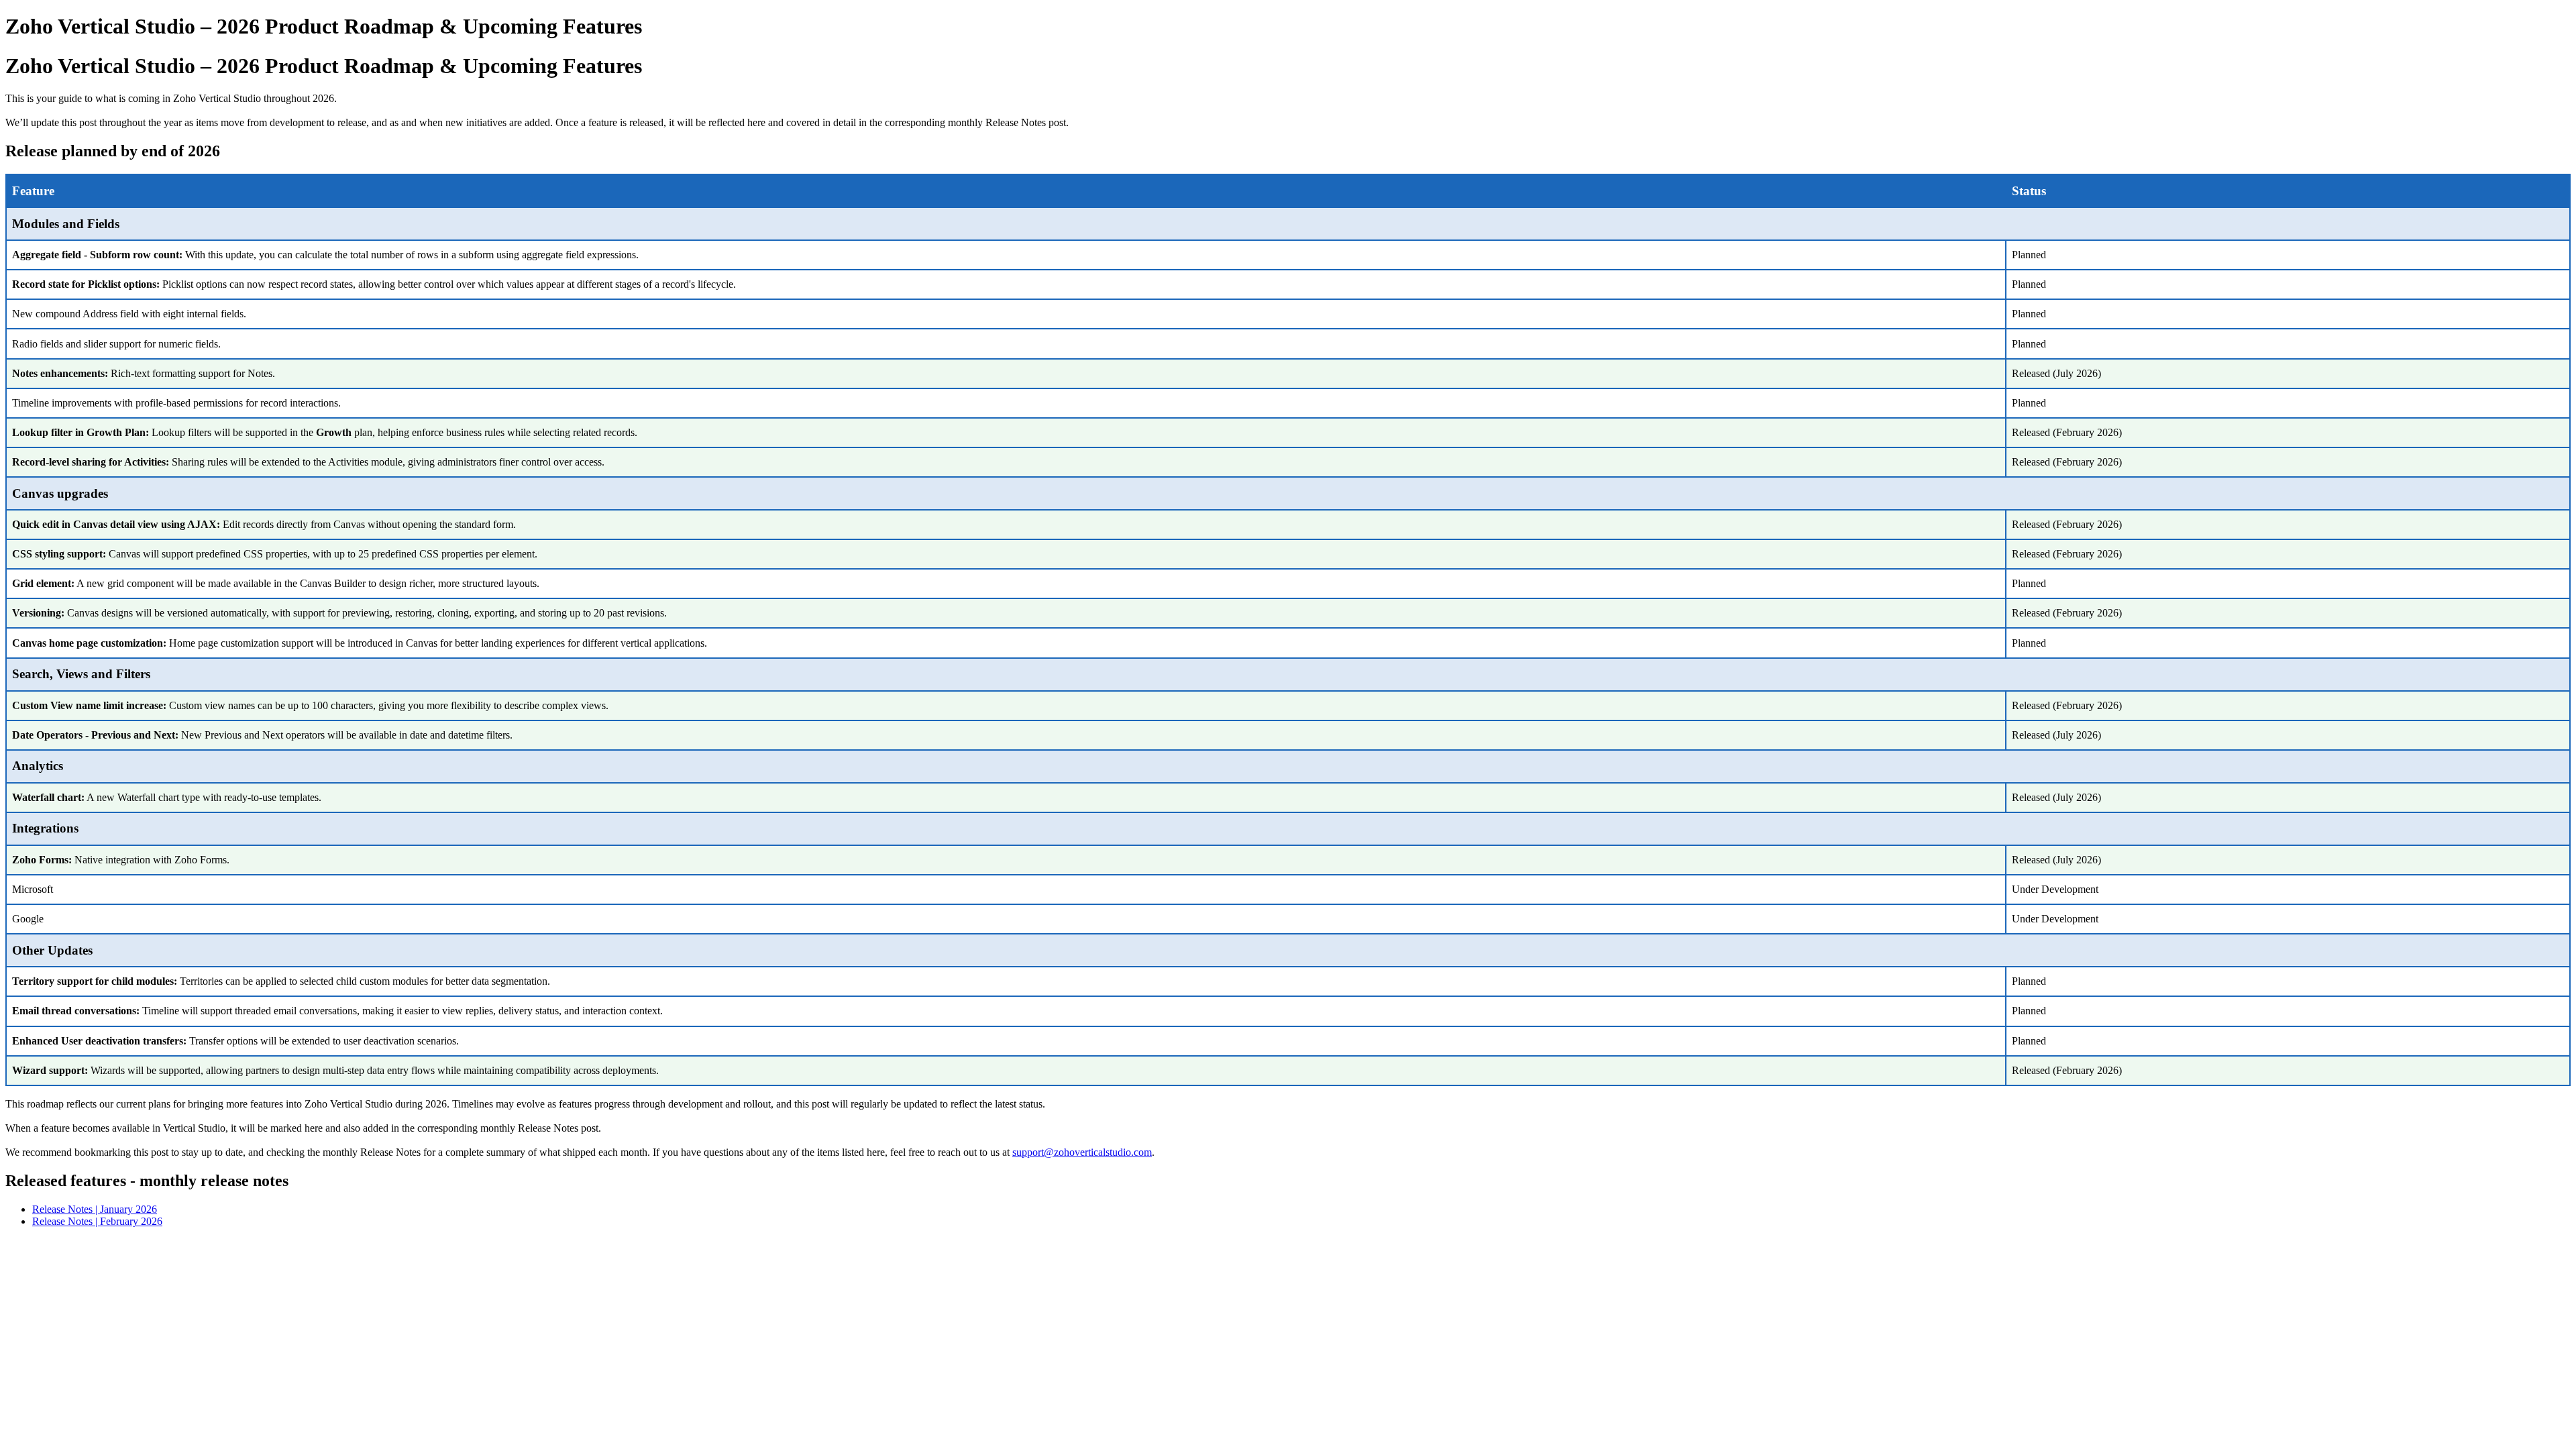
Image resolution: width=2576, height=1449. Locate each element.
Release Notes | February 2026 (97, 1221)
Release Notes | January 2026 (95, 1209)
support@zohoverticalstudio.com (1082, 1152)
